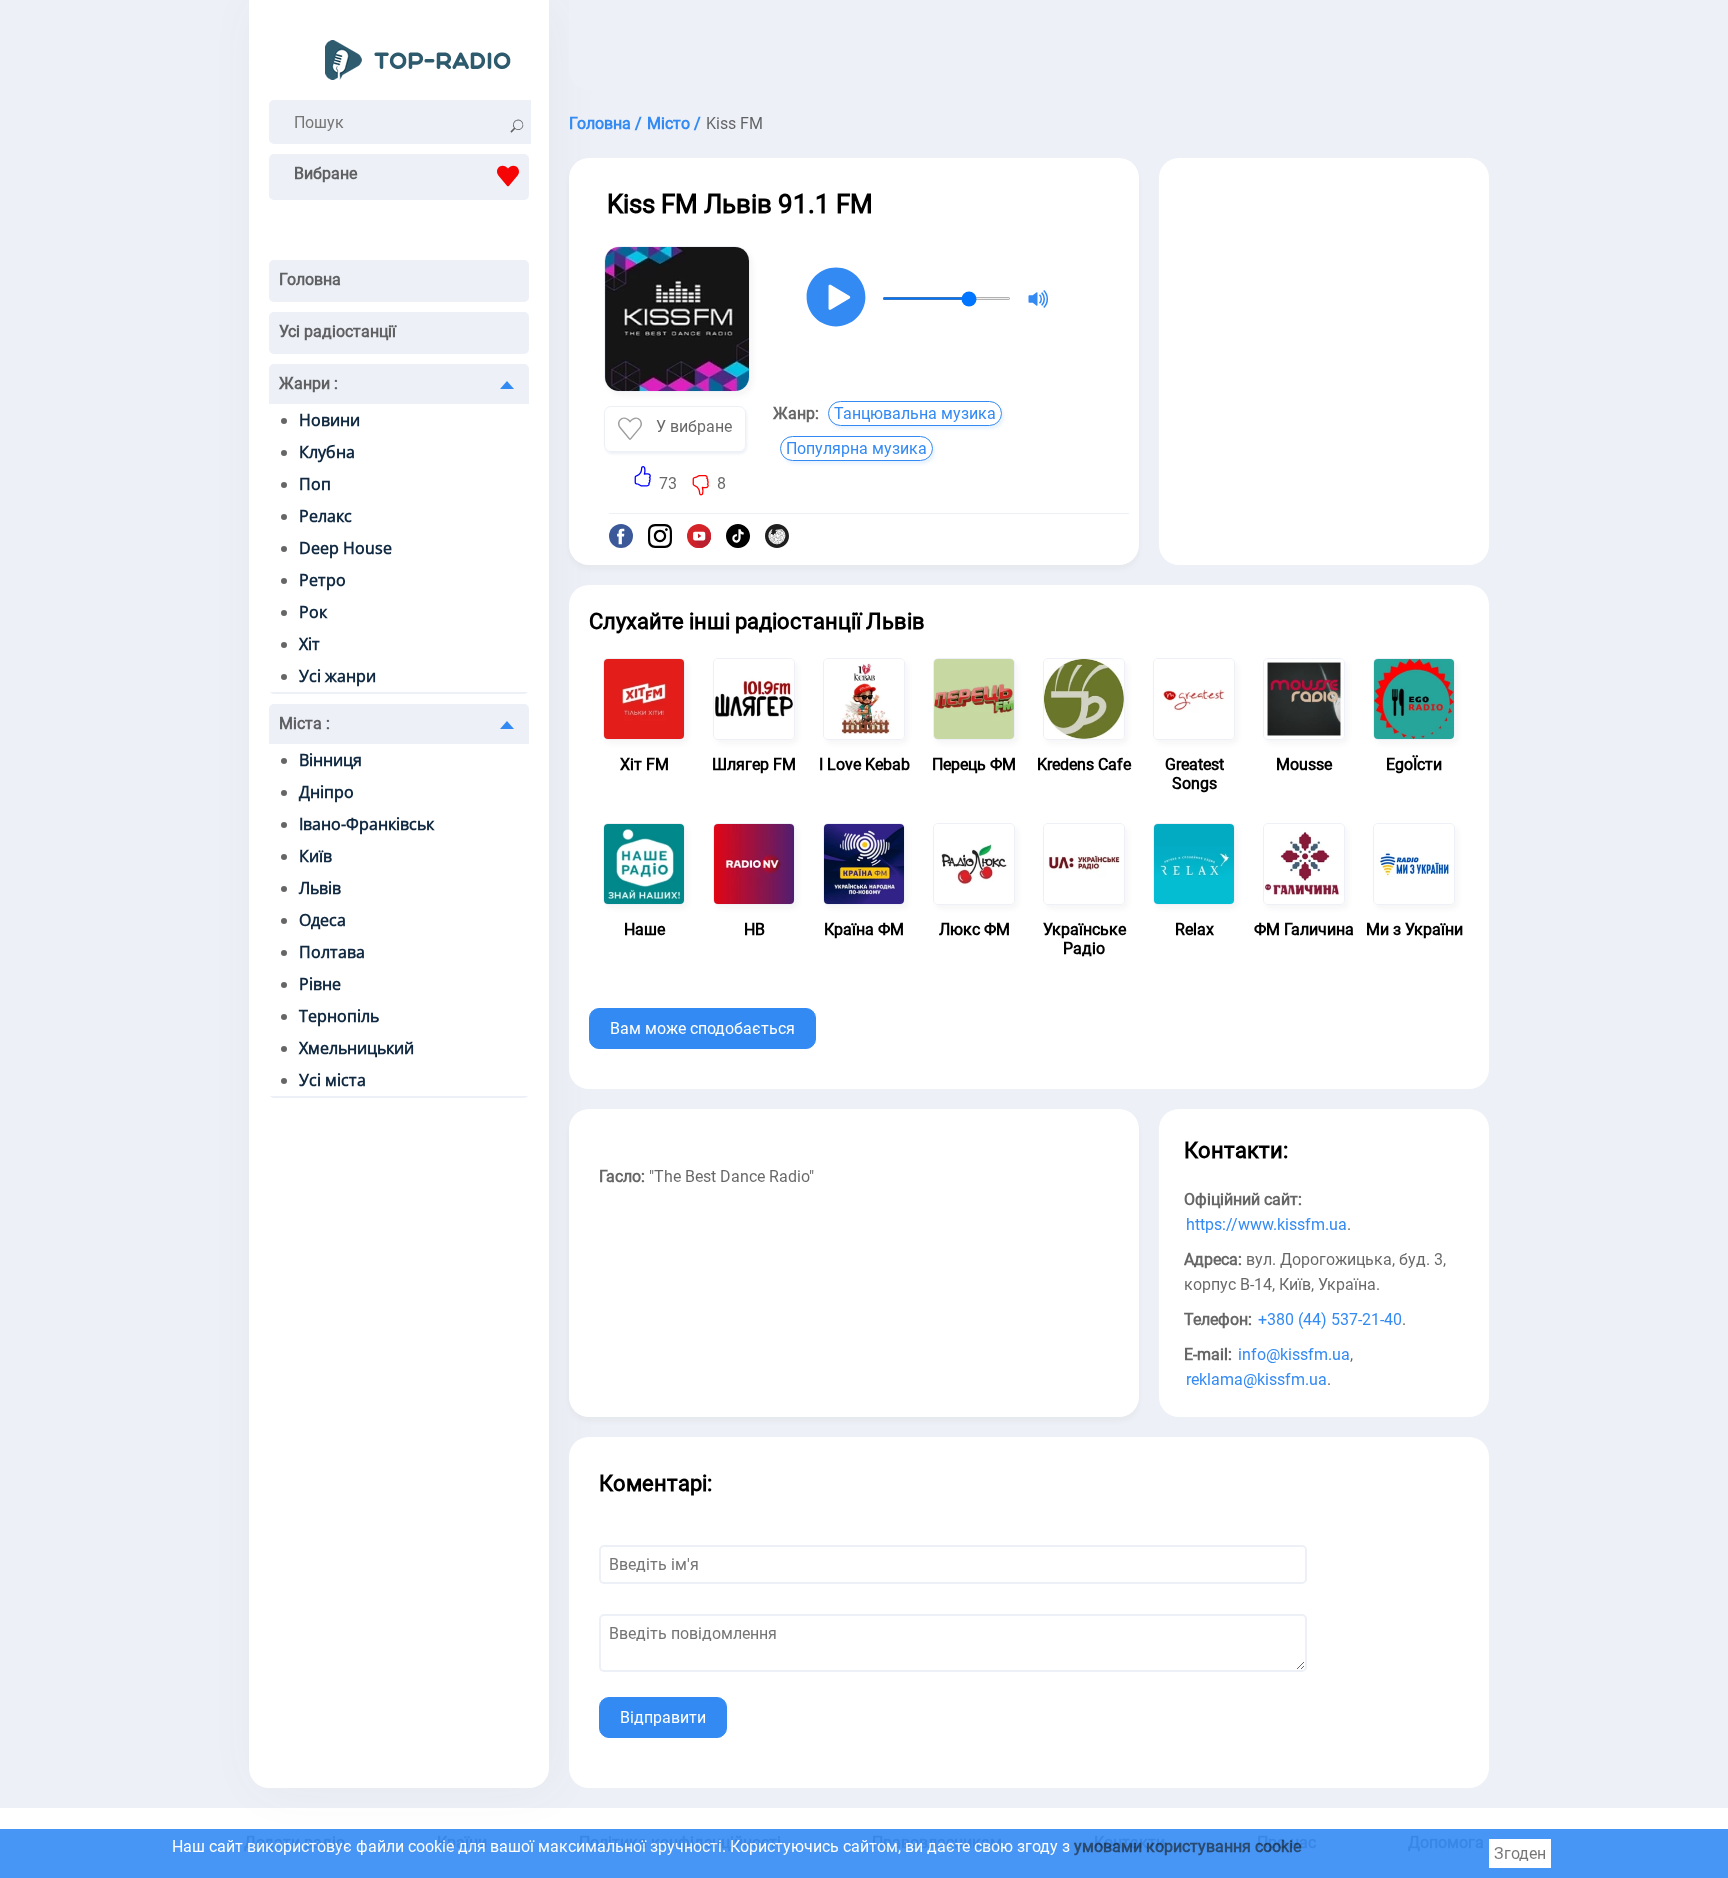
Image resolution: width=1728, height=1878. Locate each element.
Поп (315, 484)
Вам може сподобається (702, 1028)
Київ (315, 856)
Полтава (332, 952)
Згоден (1520, 1853)
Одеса (322, 920)
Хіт (309, 644)
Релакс (325, 516)
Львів (320, 888)
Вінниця (330, 760)
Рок (313, 612)
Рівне (320, 984)
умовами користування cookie (1187, 1846)
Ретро (322, 580)
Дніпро (326, 792)
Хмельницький (356, 1048)
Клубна (327, 452)
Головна (310, 279)
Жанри (308, 383)
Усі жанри (337, 676)
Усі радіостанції (337, 331)
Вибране (325, 173)
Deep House (345, 548)
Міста (304, 723)
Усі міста (332, 1080)
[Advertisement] (1029, 50)
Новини (329, 420)
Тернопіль (339, 1016)
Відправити (663, 1717)
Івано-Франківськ (366, 824)
